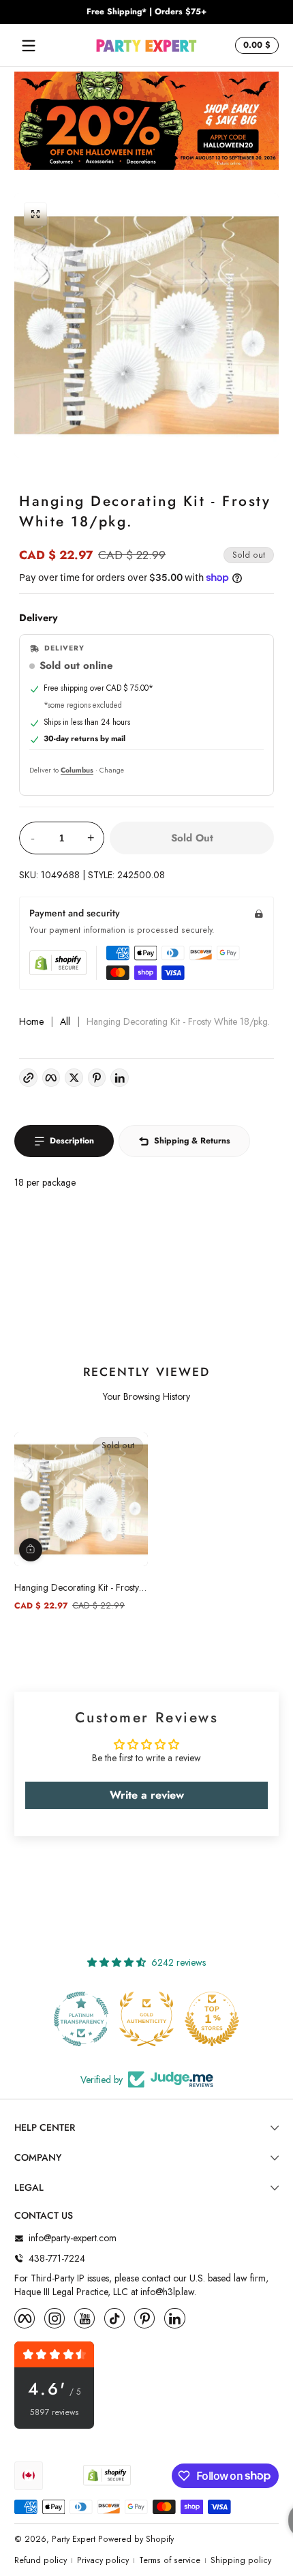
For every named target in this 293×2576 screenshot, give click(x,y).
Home (31, 1022)
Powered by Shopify (136, 2539)
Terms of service (170, 2561)
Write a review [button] (147, 1795)
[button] (255, 46)
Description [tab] (72, 1141)
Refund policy (41, 2561)
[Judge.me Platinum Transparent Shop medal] (81, 2019)
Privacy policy (103, 2561)
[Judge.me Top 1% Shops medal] (212, 2019)
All (65, 1022)
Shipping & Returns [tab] (192, 1141)
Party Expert (74, 2539)
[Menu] (29, 46)
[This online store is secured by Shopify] (58, 963)
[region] (146, 12)
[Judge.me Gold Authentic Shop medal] (146, 2019)
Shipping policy (241, 2561)
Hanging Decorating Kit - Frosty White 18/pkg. (77, 1587)
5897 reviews (55, 2413)
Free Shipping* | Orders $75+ (146, 12)
